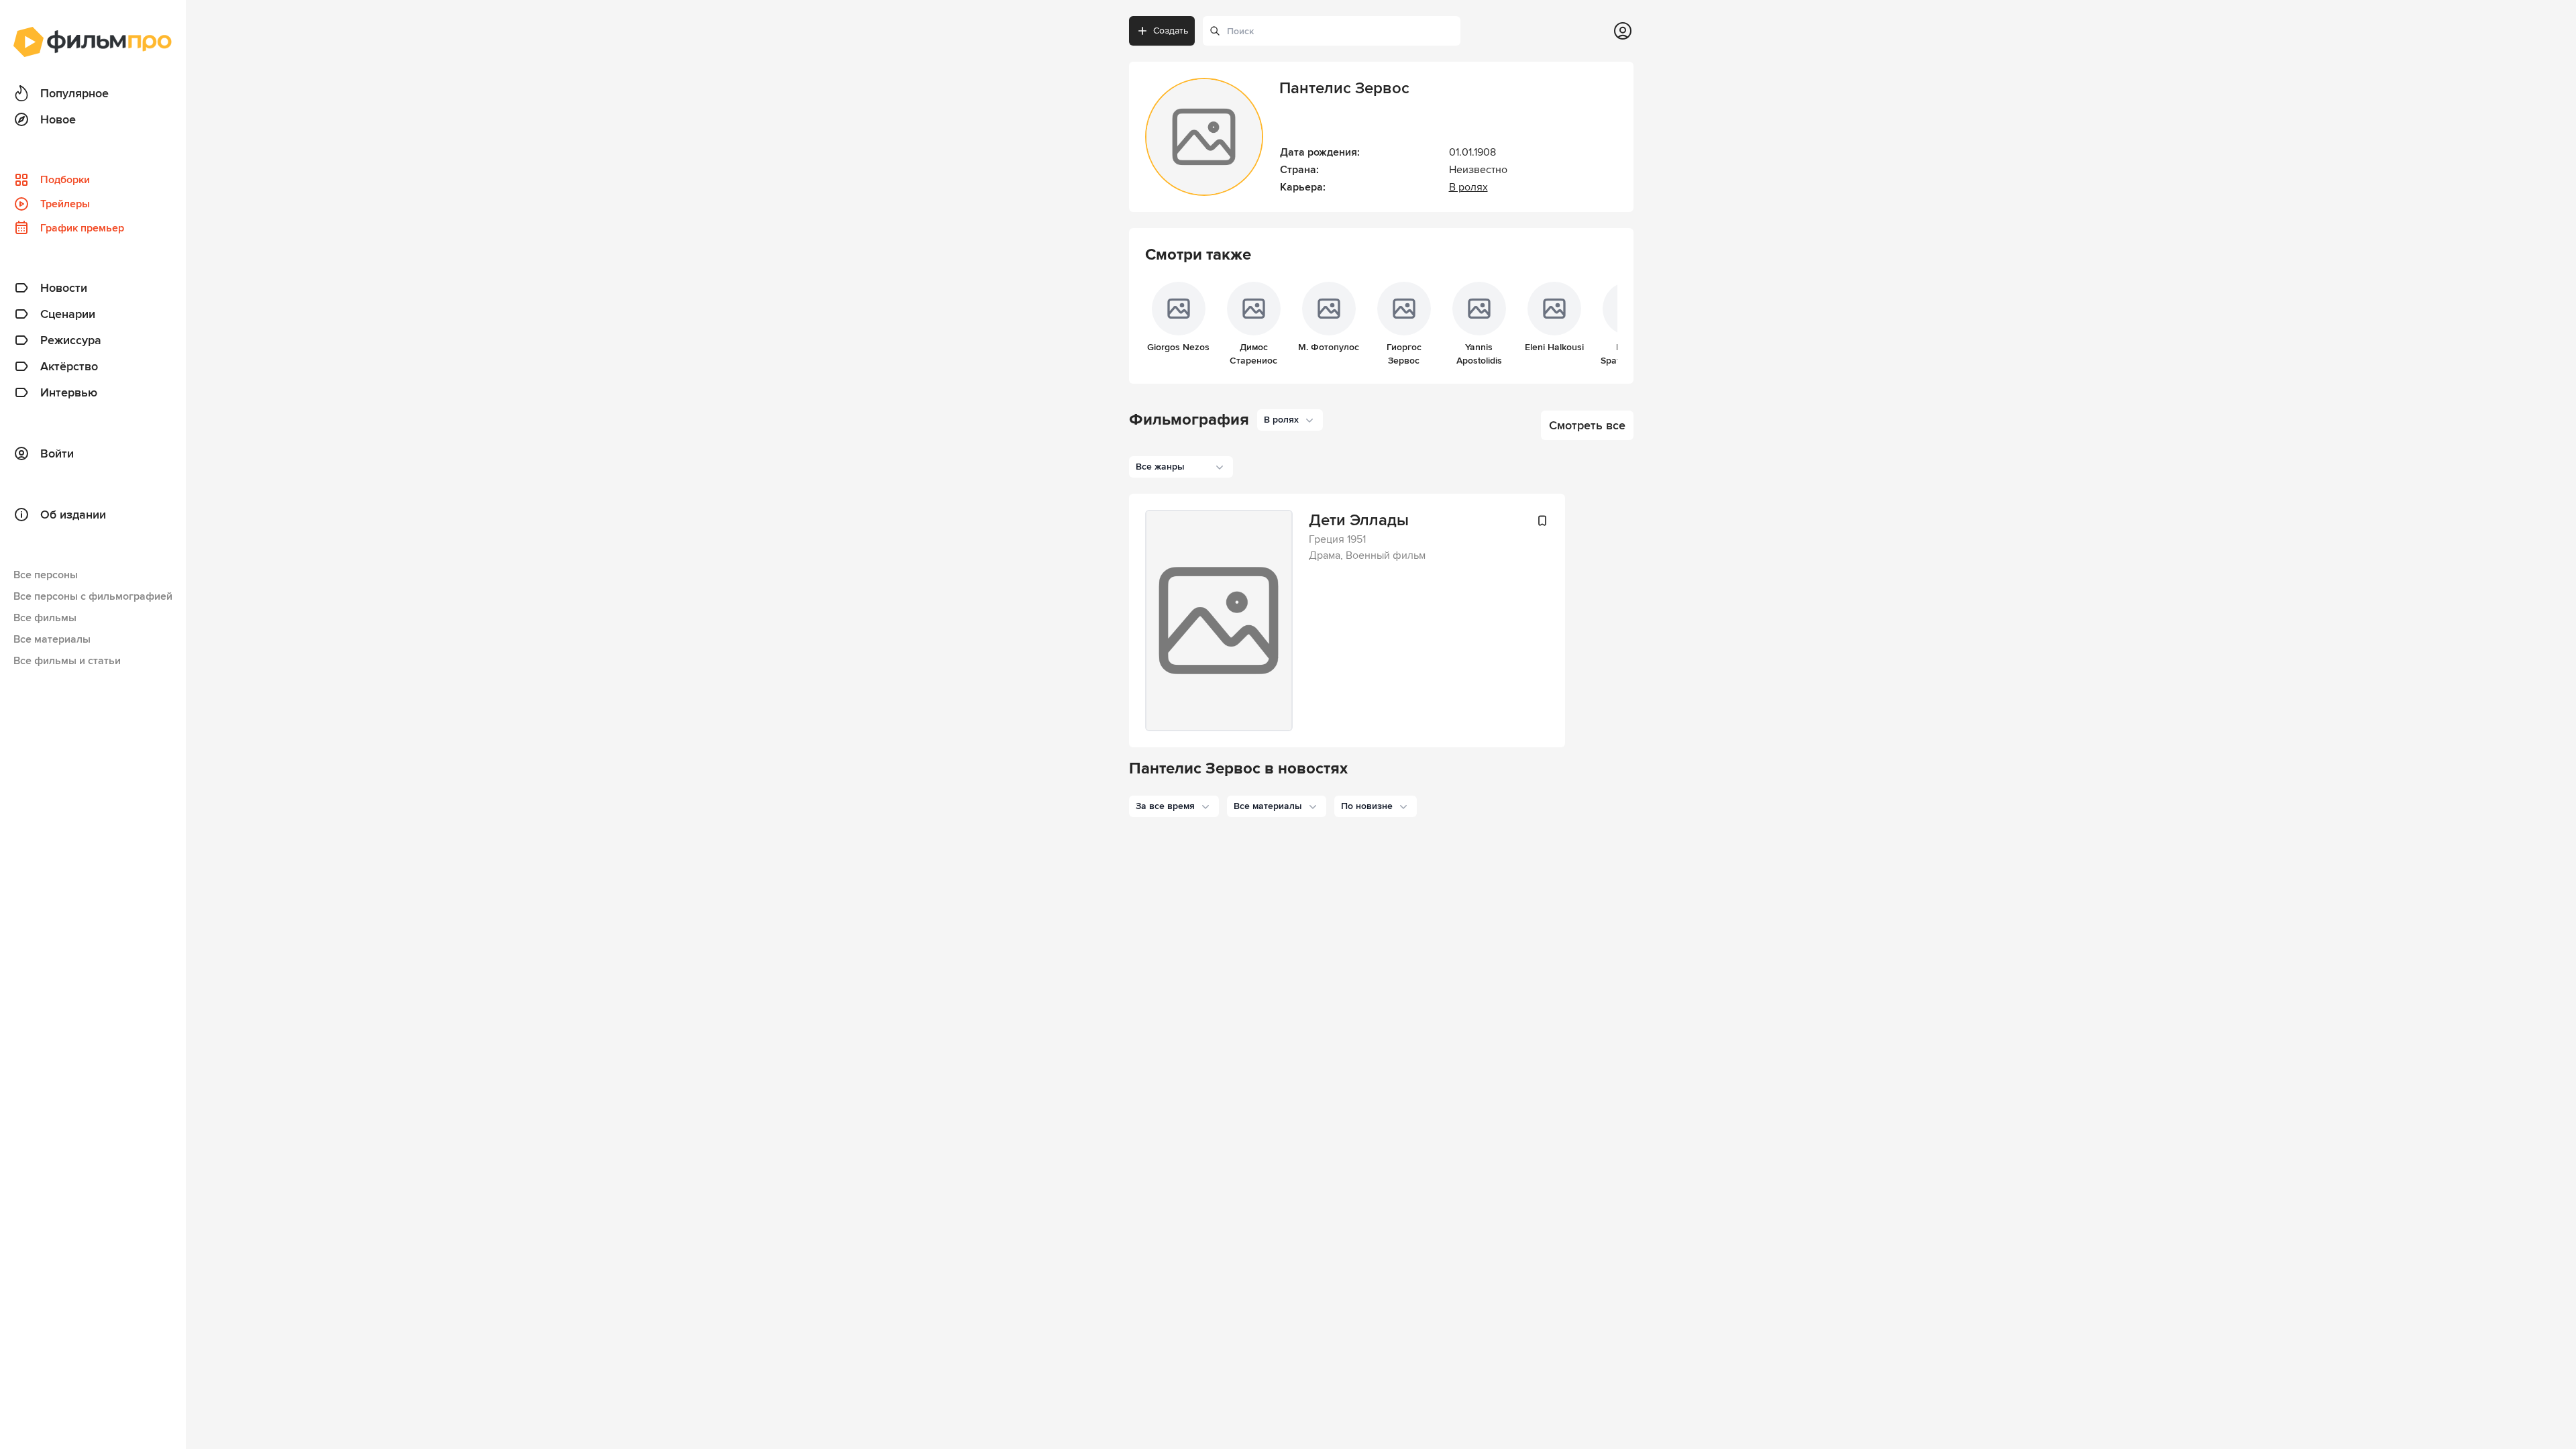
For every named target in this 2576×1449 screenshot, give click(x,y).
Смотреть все (1587, 425)
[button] (1174, 806)
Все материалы (52, 639)
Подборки (65, 180)
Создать (1171, 31)
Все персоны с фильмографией (93, 596)
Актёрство (69, 366)
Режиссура (71, 340)
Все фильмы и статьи (67, 661)
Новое (58, 119)
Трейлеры (65, 204)
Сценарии (68, 314)
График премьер (82, 228)
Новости (64, 288)
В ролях (1468, 187)
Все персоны (46, 575)
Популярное (74, 93)
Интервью (69, 392)
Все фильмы (45, 618)
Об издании (73, 515)
